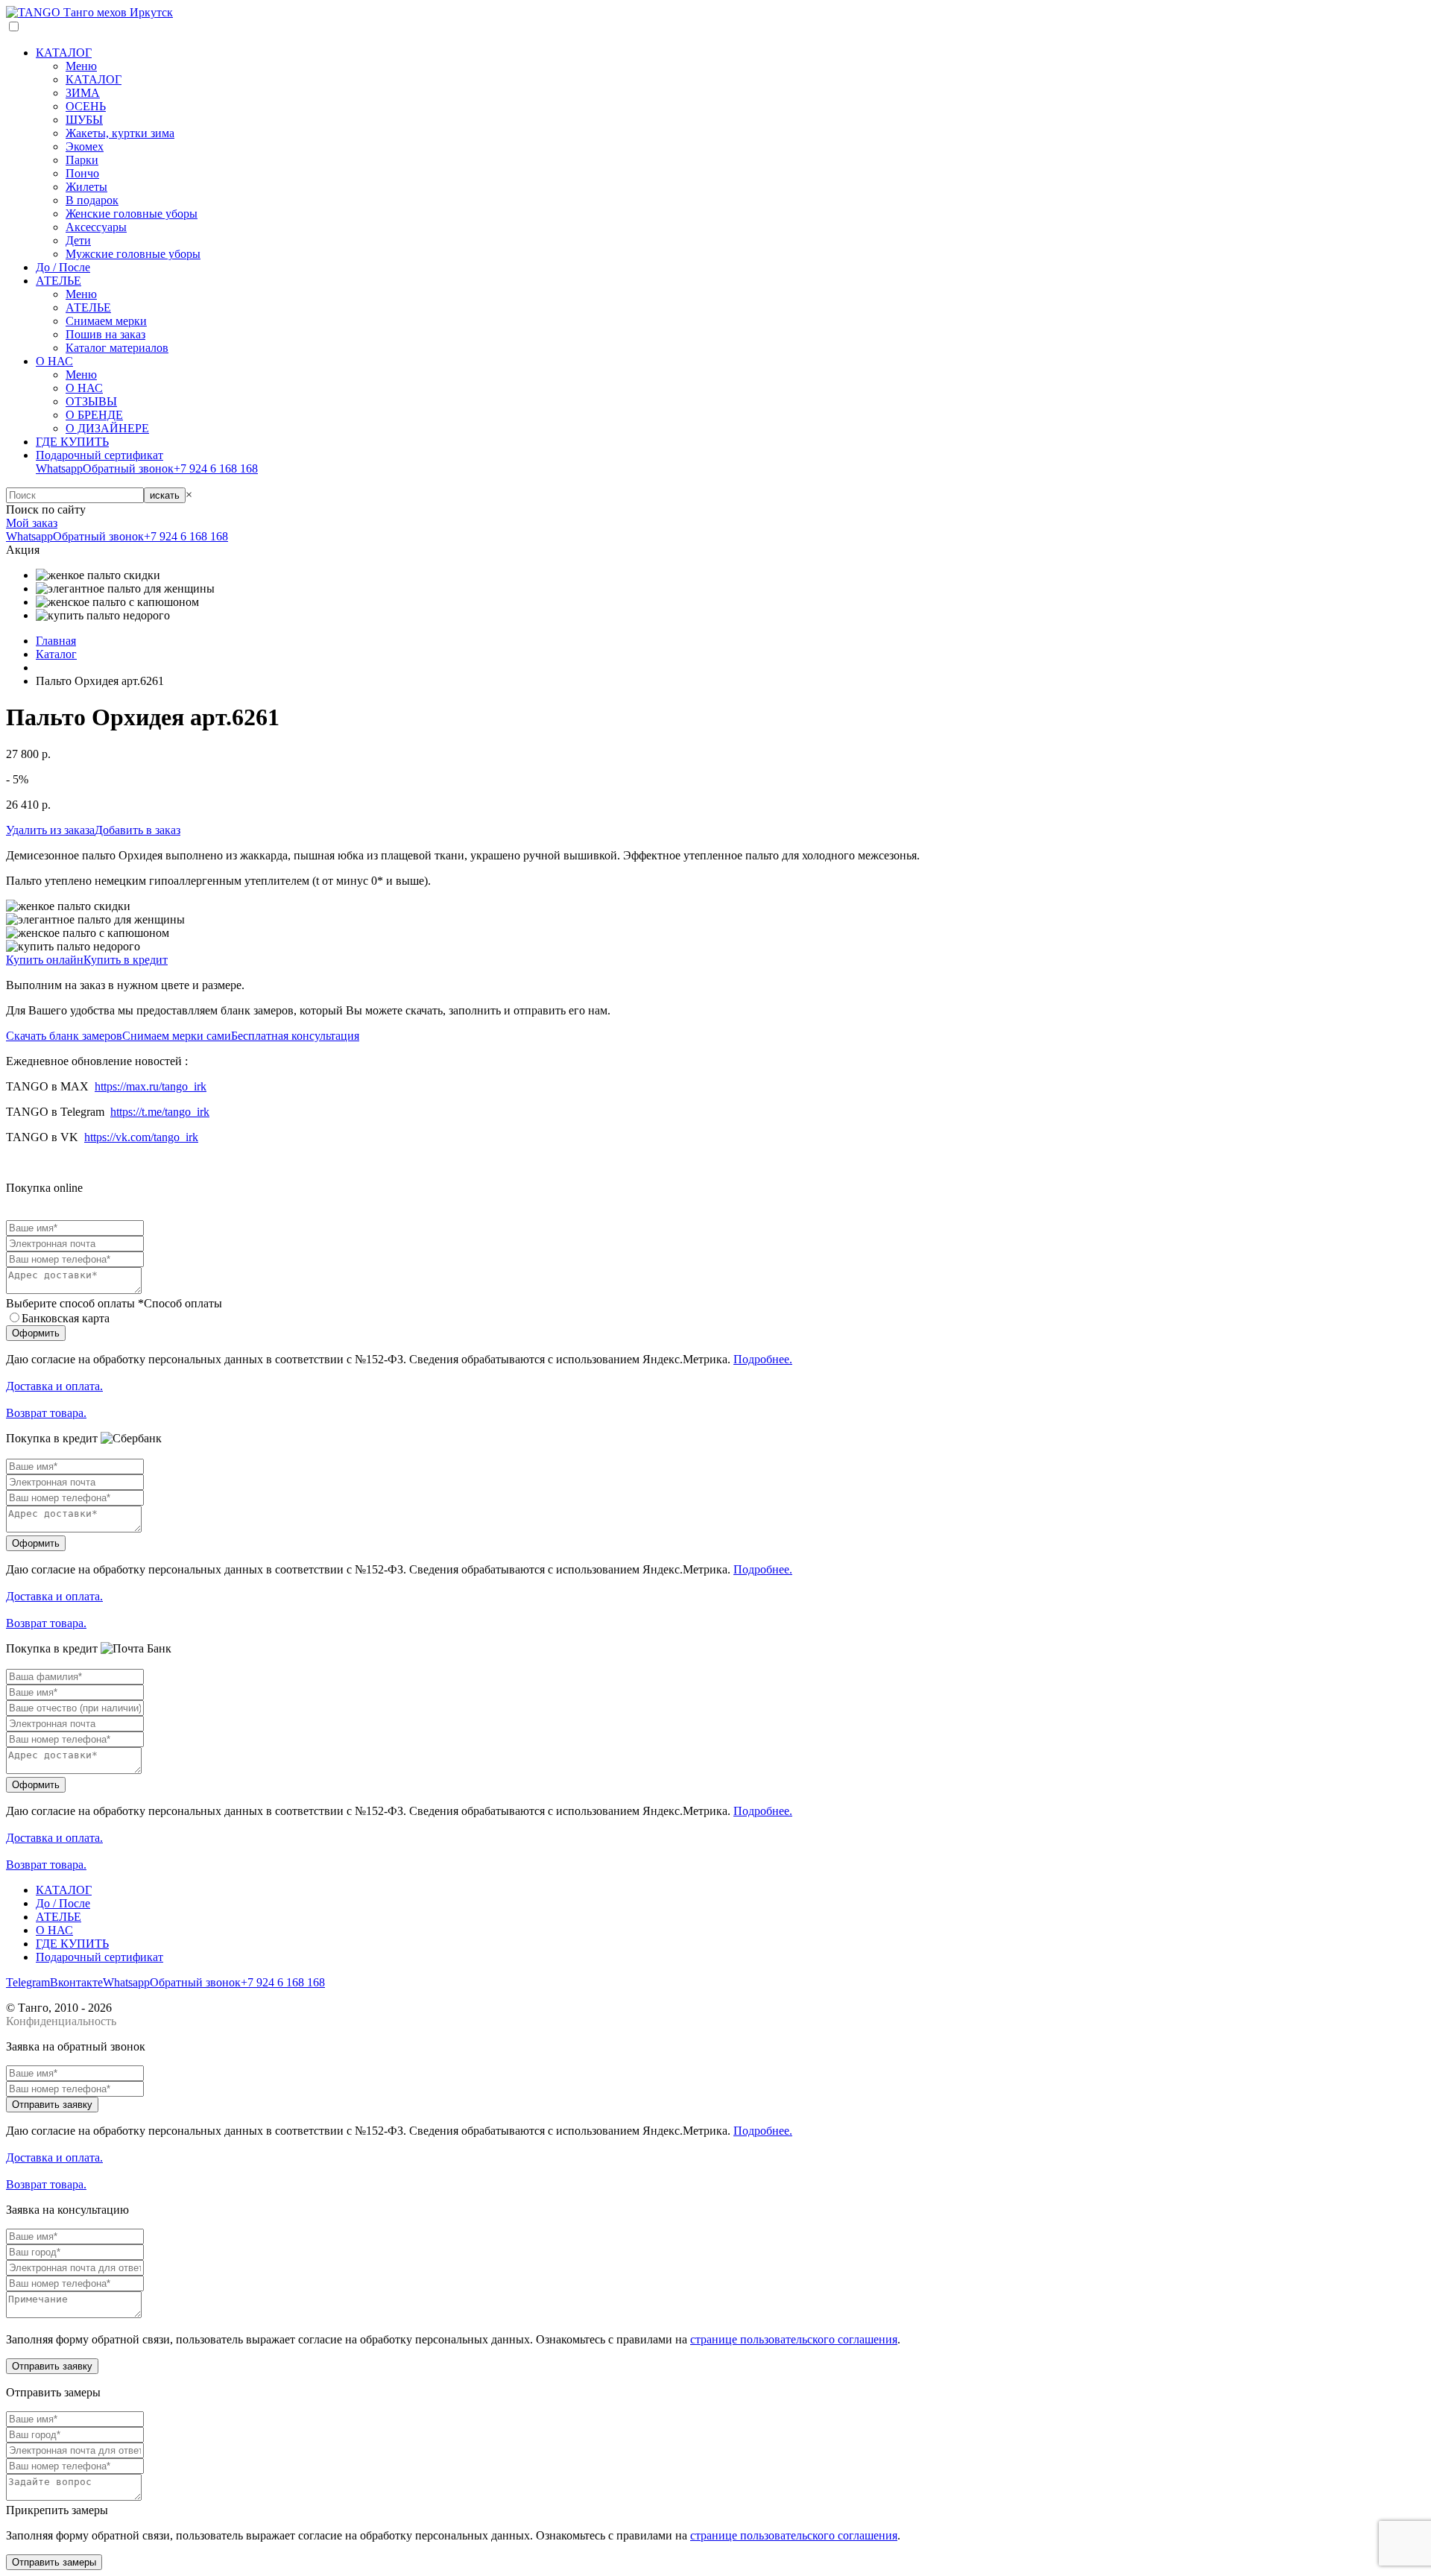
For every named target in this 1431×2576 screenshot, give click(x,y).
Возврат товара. (46, 1413)
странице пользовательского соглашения (794, 2339)
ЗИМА (83, 93)
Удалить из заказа (50, 830)
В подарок (92, 200)
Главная (56, 641)
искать (165, 495)
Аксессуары (96, 227)
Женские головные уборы (132, 214)
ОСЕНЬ (86, 106)
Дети (78, 240)
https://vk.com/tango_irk (141, 1137)
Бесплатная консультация (295, 1036)
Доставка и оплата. (54, 1386)
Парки (82, 160)
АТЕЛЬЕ (59, 281)
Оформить (36, 1333)
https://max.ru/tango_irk (151, 1086)
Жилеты (86, 187)
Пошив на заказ (105, 334)
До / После (63, 267)
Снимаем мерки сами (177, 1036)
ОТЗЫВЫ (91, 401)
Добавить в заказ (138, 830)
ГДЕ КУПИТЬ (72, 442)
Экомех (85, 146)
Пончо (82, 173)
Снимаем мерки (106, 321)
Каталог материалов (117, 348)
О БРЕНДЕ (94, 415)
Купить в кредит (126, 960)
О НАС (54, 361)
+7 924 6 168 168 (216, 468)
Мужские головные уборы (133, 254)
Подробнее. (763, 1359)
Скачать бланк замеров (64, 1036)
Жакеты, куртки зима (120, 133)
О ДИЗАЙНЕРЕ (107, 428)
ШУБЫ (84, 120)
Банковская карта (66, 1318)
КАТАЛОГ (64, 53)
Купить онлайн (45, 960)
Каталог (56, 654)
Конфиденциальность (61, 2021)
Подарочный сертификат (99, 455)
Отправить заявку (52, 2105)
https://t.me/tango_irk (160, 1112)
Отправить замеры (54, 2562)
